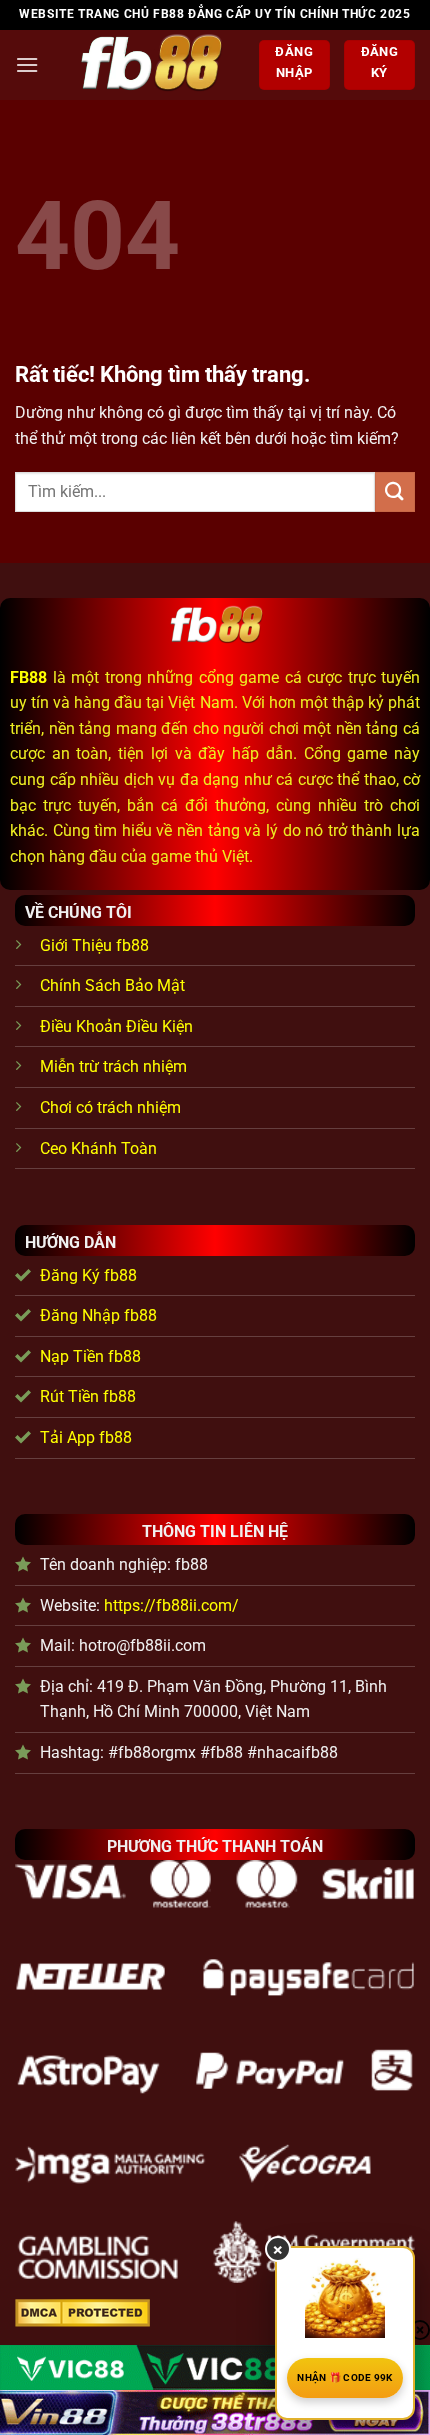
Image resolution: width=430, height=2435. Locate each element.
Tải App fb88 (86, 1437)
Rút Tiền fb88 (88, 1396)
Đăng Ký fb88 (88, 1275)
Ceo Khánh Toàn (98, 1148)
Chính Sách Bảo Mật (112, 985)
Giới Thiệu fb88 (94, 945)
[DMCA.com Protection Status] (82, 2311)
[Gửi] (395, 491)
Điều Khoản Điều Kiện (116, 1026)
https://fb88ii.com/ (171, 1605)
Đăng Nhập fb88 (98, 1315)
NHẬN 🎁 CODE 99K (345, 2377)
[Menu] (27, 64)
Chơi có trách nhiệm (110, 1107)
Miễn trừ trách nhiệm (113, 1066)
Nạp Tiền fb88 (90, 1356)
